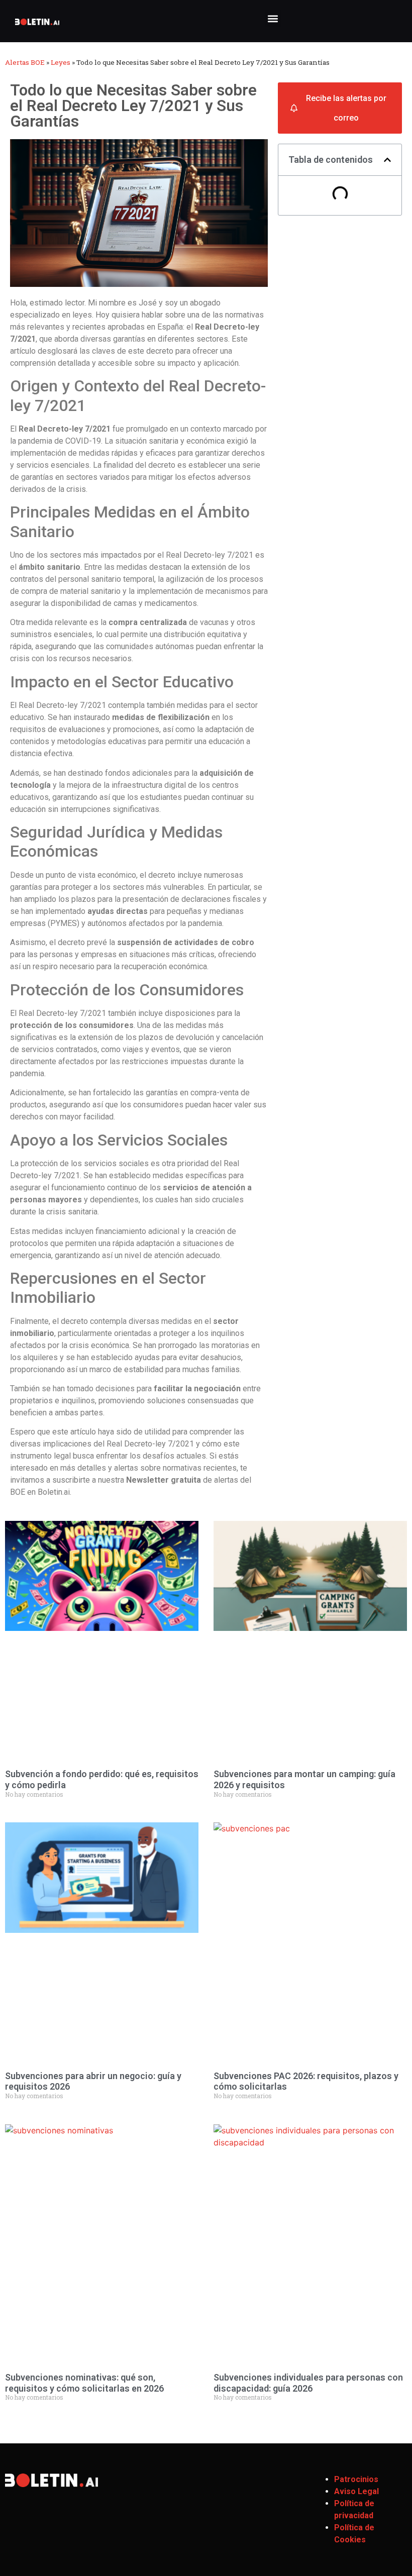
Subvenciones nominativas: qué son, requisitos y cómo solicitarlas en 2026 (84, 2383)
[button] (273, 18)
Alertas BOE (25, 62)
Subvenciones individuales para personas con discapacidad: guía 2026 (308, 2383)
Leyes (61, 62)
